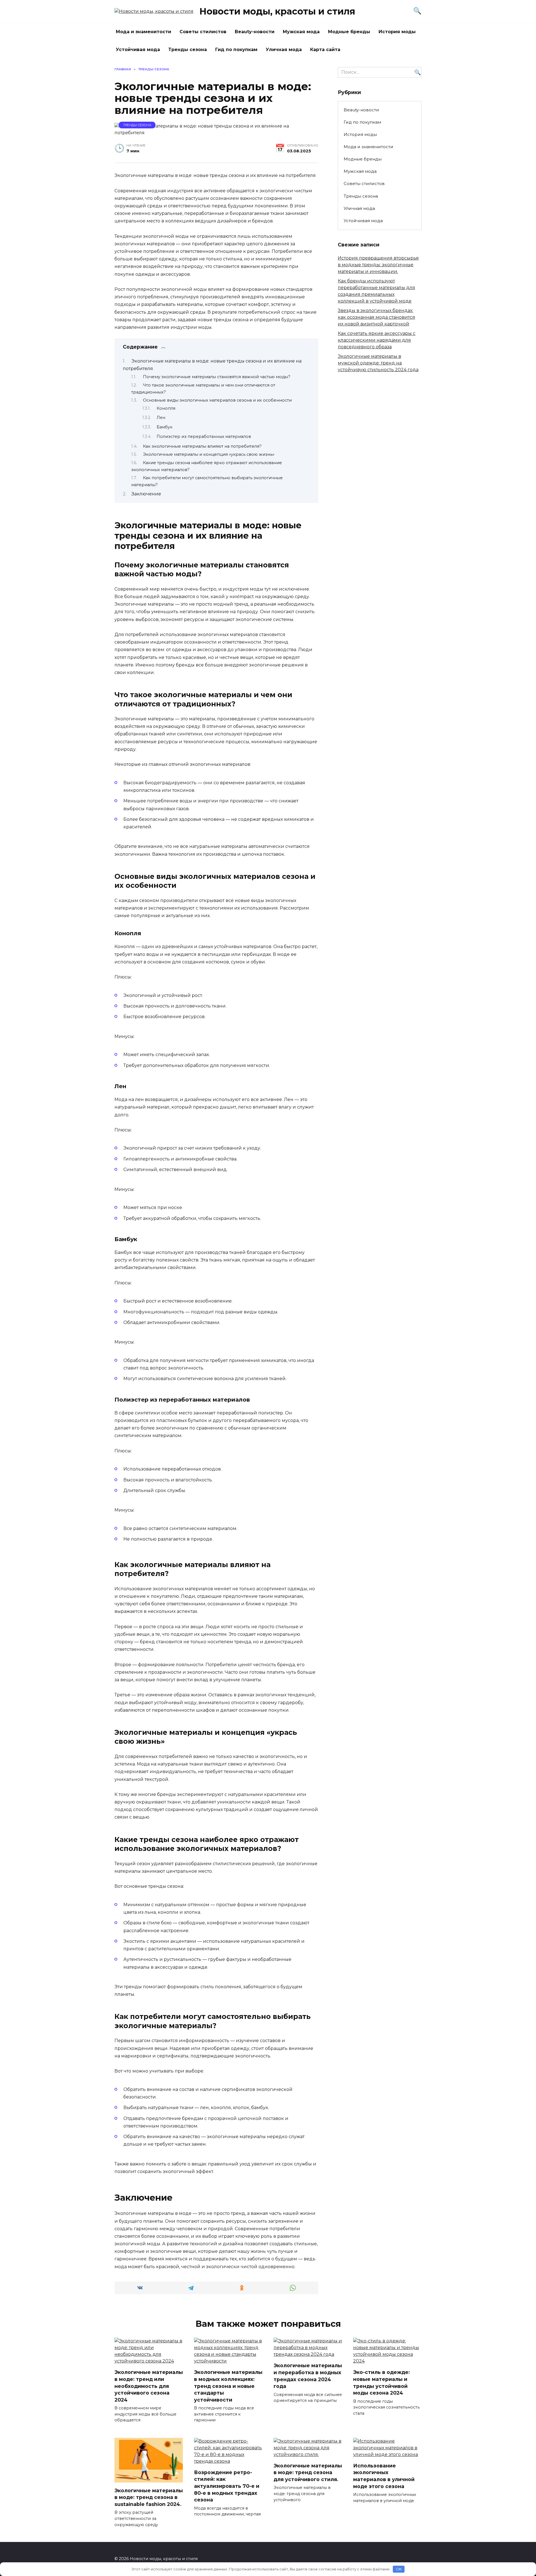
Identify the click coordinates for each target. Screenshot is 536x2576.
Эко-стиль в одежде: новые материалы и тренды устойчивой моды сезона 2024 (381, 2382)
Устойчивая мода (138, 50)
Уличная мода (284, 50)
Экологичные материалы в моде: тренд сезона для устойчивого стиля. (308, 2472)
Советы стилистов (203, 32)
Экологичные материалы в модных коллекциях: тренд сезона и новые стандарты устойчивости (228, 2386)
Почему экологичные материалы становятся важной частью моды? (217, 377)
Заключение (146, 494)
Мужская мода (301, 32)
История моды (397, 32)
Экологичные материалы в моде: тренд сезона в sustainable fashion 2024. (149, 2497)
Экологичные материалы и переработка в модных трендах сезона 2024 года (308, 2376)
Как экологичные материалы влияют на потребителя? (202, 446)
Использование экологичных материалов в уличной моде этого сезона (384, 2476)
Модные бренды (349, 32)
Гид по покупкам (236, 50)
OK (399, 2569)
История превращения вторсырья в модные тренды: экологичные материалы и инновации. (378, 265)
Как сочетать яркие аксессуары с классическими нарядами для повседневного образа (377, 340)
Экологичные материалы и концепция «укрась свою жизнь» (209, 454)
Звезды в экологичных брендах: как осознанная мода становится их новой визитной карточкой (376, 317)
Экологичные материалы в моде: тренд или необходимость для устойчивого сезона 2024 (149, 2386)
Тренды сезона (188, 50)
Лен (161, 418)
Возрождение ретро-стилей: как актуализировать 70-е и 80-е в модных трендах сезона (227, 2486)
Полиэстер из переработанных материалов (204, 436)
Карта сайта (325, 50)
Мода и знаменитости (143, 32)
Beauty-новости (255, 32)
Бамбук (165, 427)
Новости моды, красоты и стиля (277, 11)
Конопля (166, 408)
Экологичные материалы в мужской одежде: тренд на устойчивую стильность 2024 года (378, 363)
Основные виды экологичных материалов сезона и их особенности (217, 400)
